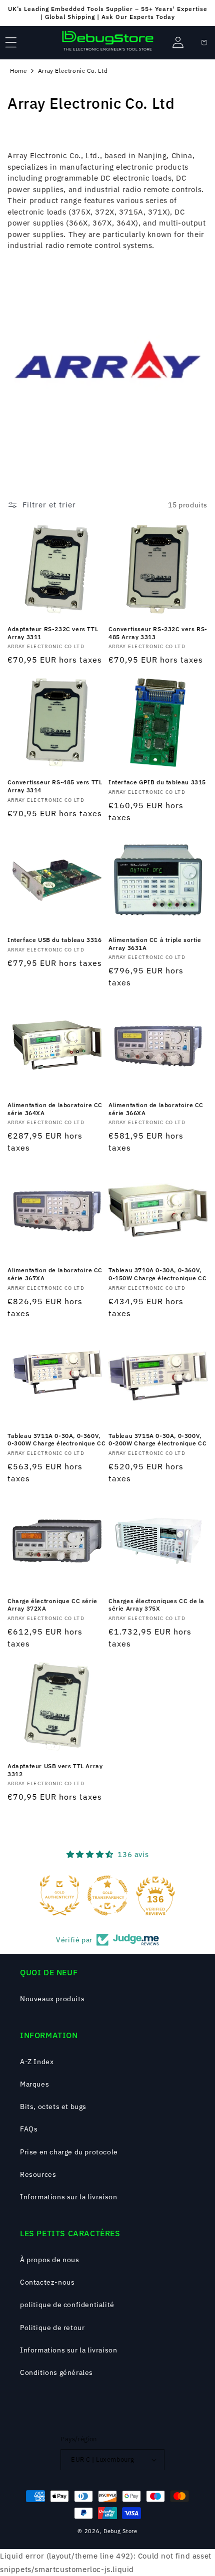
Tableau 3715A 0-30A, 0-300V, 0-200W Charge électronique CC (157, 1440)
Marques (34, 2084)
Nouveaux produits (52, 1999)
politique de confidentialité (67, 2305)
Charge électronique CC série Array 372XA (52, 1605)
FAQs (29, 2129)
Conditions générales (56, 2372)
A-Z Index (37, 2062)
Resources (38, 2174)
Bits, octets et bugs (53, 2107)
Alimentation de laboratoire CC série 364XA (55, 1109)
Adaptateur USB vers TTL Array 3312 (55, 1770)
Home (18, 71)
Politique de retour (52, 2328)
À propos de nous (50, 2260)
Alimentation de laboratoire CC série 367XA (55, 1274)
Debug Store (120, 2531)
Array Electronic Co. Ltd (73, 71)
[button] (11, 42)
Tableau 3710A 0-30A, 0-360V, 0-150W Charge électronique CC (157, 1274)
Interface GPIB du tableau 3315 (157, 782)
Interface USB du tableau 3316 (54, 940)
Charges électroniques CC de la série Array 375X (156, 1605)
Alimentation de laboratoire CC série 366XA (156, 1109)
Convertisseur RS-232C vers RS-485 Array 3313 (158, 633)
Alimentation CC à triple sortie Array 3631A (155, 944)
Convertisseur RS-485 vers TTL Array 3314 (55, 786)
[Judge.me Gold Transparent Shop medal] (107, 1895)
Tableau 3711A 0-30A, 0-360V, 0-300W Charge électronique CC (56, 1440)
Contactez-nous (47, 2282)
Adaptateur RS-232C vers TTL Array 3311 (53, 633)
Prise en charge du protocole (69, 2152)
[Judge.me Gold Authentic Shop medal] (59, 1895)
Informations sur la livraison (68, 2197)
